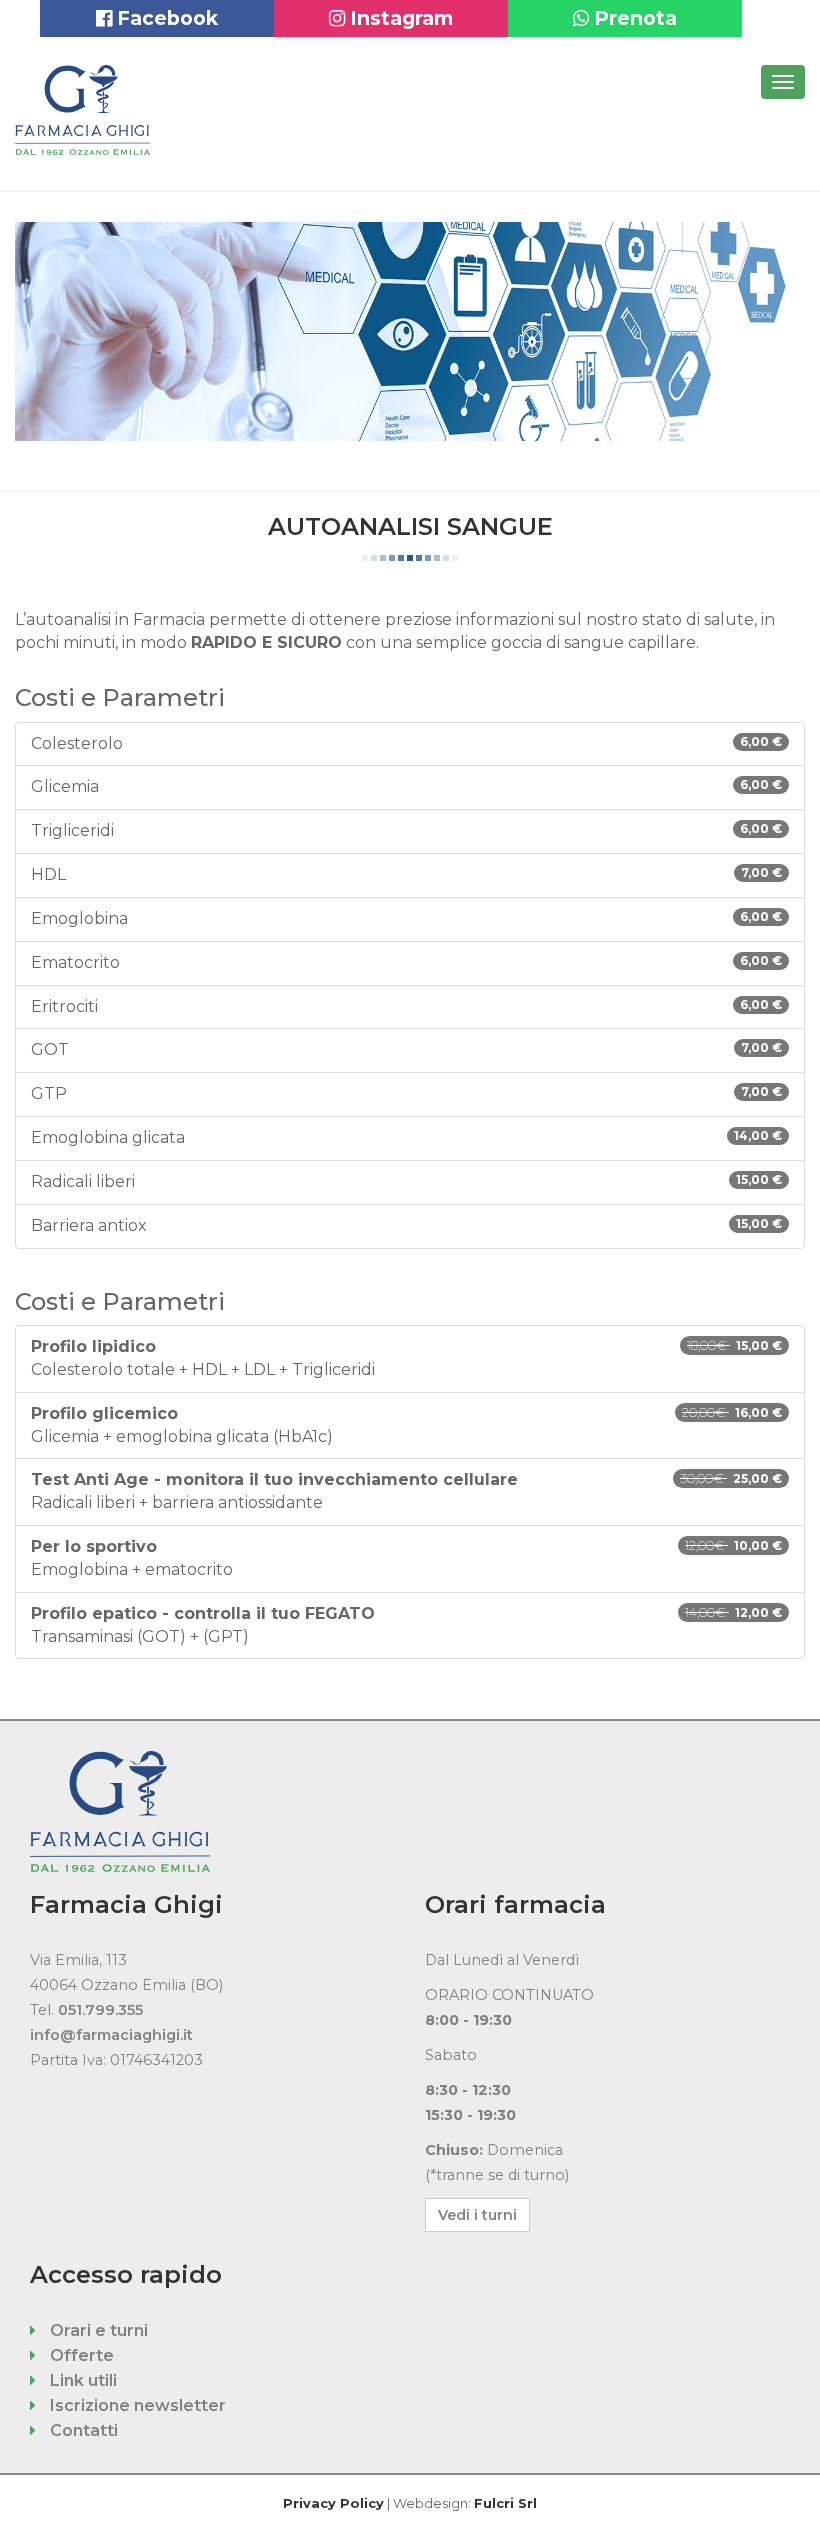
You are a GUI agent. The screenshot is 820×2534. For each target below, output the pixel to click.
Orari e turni (97, 2330)
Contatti (82, 2430)
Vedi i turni (477, 2215)
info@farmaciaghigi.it (111, 2035)
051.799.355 (100, 2010)
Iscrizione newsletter (136, 2405)
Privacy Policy (333, 2503)
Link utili (81, 2380)
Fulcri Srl (505, 2503)
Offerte (80, 2355)
